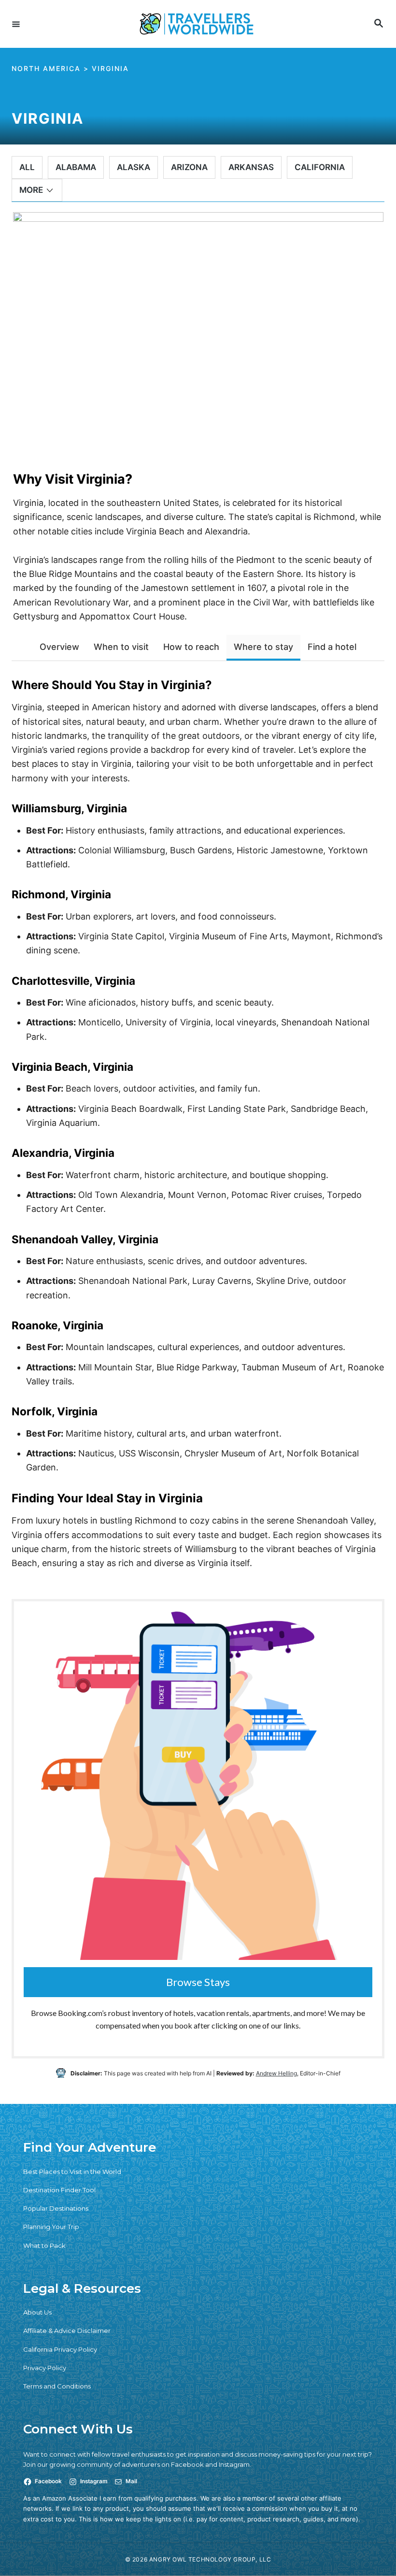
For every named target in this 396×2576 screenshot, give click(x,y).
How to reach (191, 647)
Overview (59, 647)
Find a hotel (332, 647)
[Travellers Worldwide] (197, 24)
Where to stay (263, 647)
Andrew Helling (276, 2073)
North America (46, 68)
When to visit (121, 647)
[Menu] (16, 24)
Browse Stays (198, 1982)
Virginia (110, 68)
